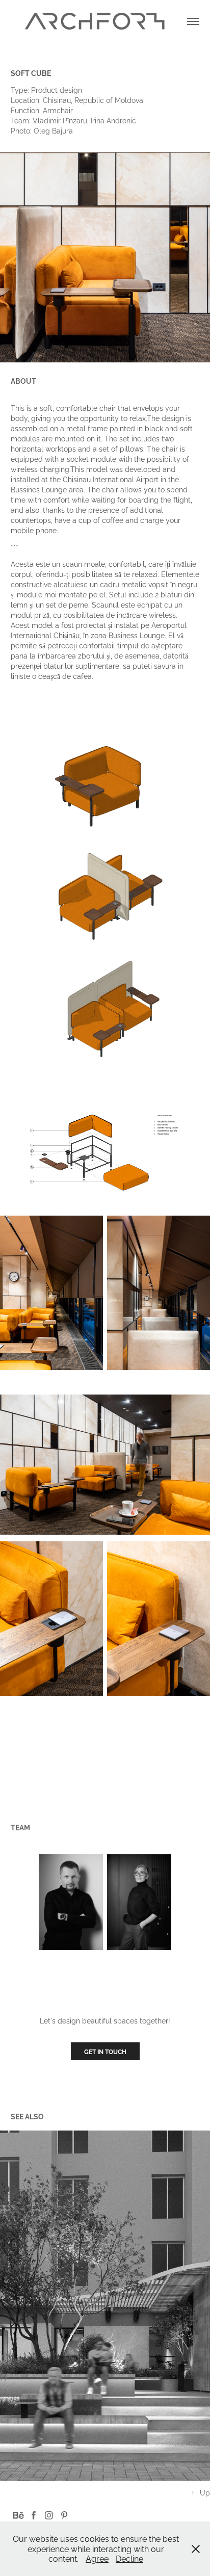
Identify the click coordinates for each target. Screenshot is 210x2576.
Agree (97, 2558)
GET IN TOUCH (105, 2051)
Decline (129, 2558)
